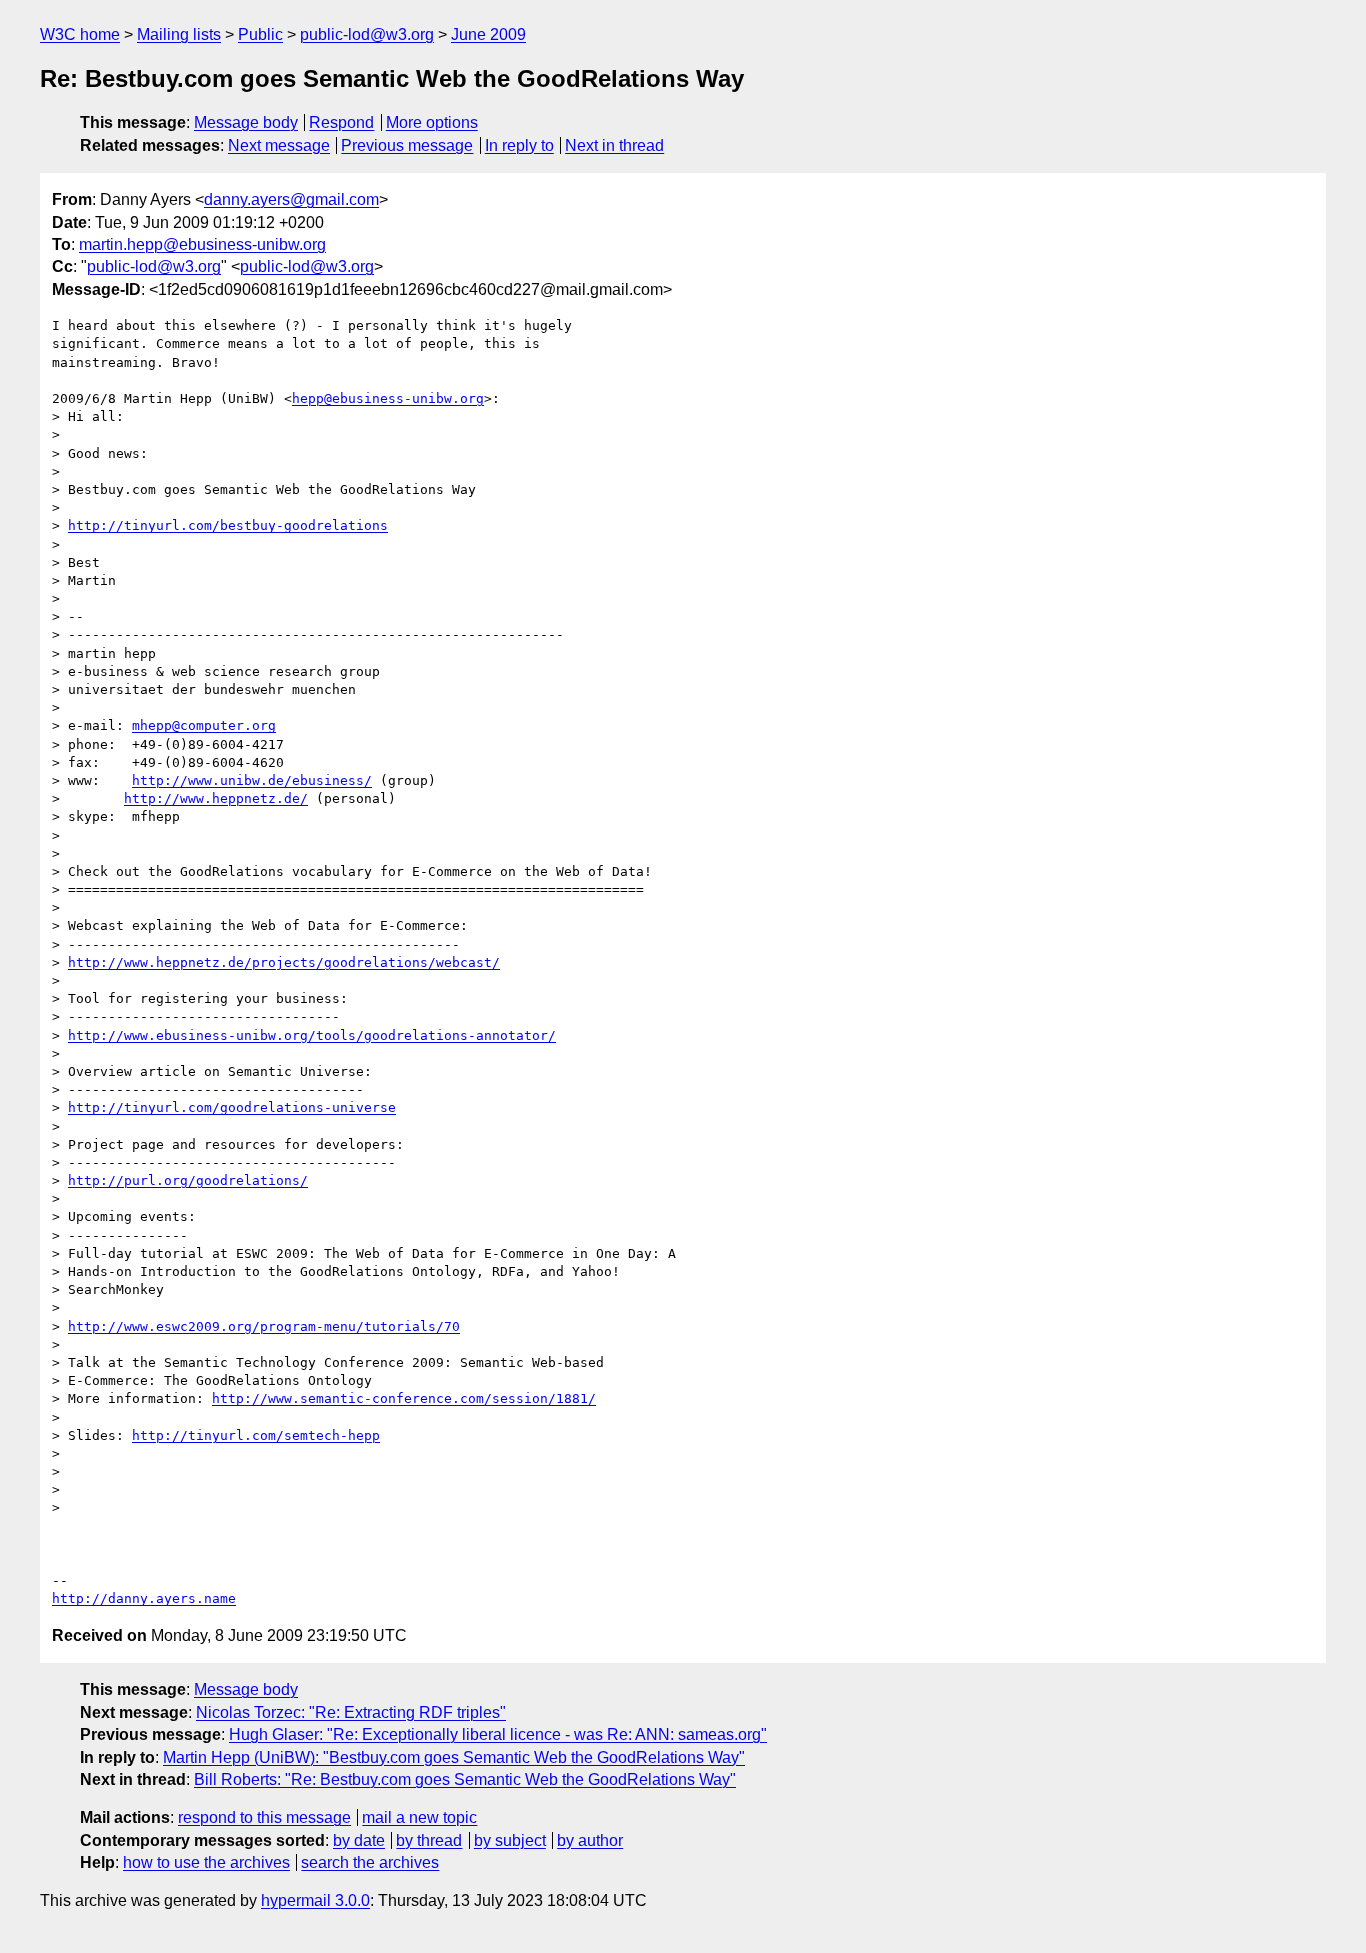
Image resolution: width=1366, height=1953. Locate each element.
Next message (279, 145)
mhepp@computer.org (204, 725)
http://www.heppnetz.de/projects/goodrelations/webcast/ (284, 962)
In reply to (519, 145)
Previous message (407, 145)
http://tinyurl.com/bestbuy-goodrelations (228, 525)
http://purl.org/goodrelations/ (188, 1180)
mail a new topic (419, 1817)
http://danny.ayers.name (144, 1598)
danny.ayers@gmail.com (291, 199)
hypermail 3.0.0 (315, 1900)
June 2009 (488, 34)
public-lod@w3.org (367, 34)
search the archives (370, 1862)
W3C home (80, 34)
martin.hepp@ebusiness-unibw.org (202, 244)
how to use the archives (206, 1862)
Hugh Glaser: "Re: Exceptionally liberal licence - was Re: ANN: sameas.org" (498, 1734)
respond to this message (264, 1817)
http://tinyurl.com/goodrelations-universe (232, 1107)
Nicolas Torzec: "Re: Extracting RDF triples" (351, 1712)
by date (359, 1840)
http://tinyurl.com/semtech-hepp (256, 1435)
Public (260, 34)
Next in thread (614, 145)
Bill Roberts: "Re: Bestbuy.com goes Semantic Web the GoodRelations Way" (465, 1779)
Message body (246, 122)
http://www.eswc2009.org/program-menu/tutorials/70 (264, 1326)
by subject (510, 1840)
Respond (341, 122)
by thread (429, 1840)
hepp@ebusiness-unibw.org (388, 398)
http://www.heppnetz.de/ (216, 798)
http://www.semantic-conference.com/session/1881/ (404, 1398)
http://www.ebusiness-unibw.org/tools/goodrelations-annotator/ (312, 1035)
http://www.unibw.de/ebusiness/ (252, 780)
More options (432, 122)
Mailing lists (179, 34)
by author (590, 1840)
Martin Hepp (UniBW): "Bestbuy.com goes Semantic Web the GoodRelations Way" (454, 1757)
